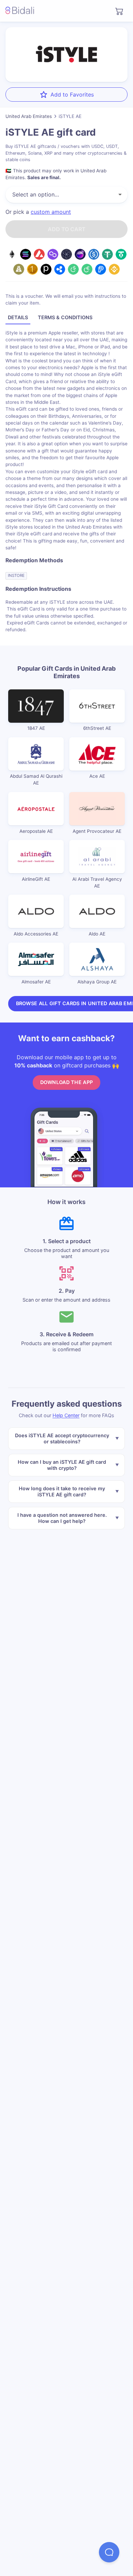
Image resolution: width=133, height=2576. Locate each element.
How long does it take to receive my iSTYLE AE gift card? (62, 1491)
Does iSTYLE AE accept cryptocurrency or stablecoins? (62, 1438)
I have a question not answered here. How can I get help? (62, 1518)
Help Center (66, 1415)
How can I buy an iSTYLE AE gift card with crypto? (62, 1465)
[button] (109, 2552)
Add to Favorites (72, 95)
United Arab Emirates (29, 116)
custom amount (51, 212)
